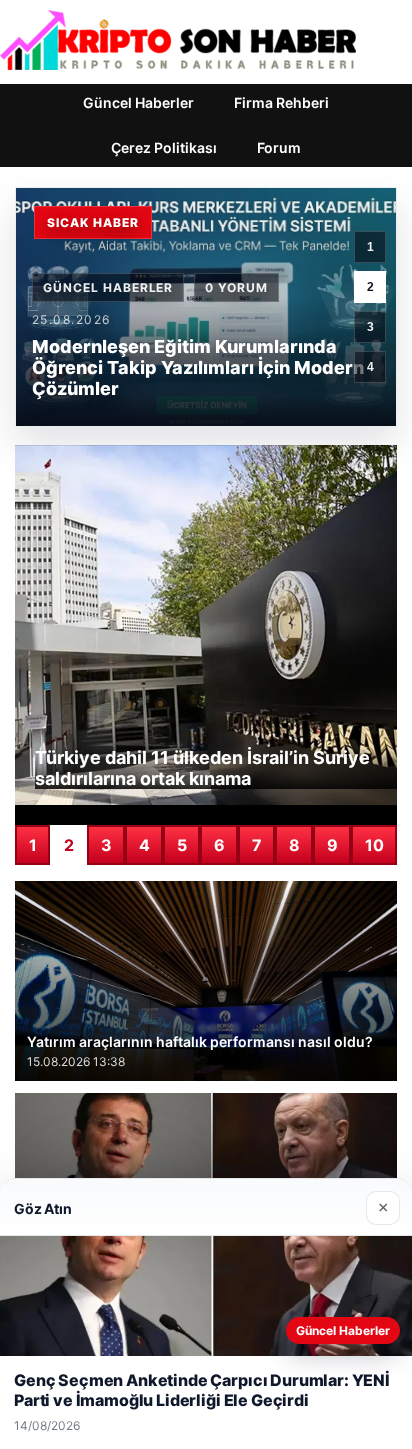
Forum (279, 147)
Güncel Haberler (138, 102)
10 (374, 845)
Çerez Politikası (164, 147)
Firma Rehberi (281, 102)
